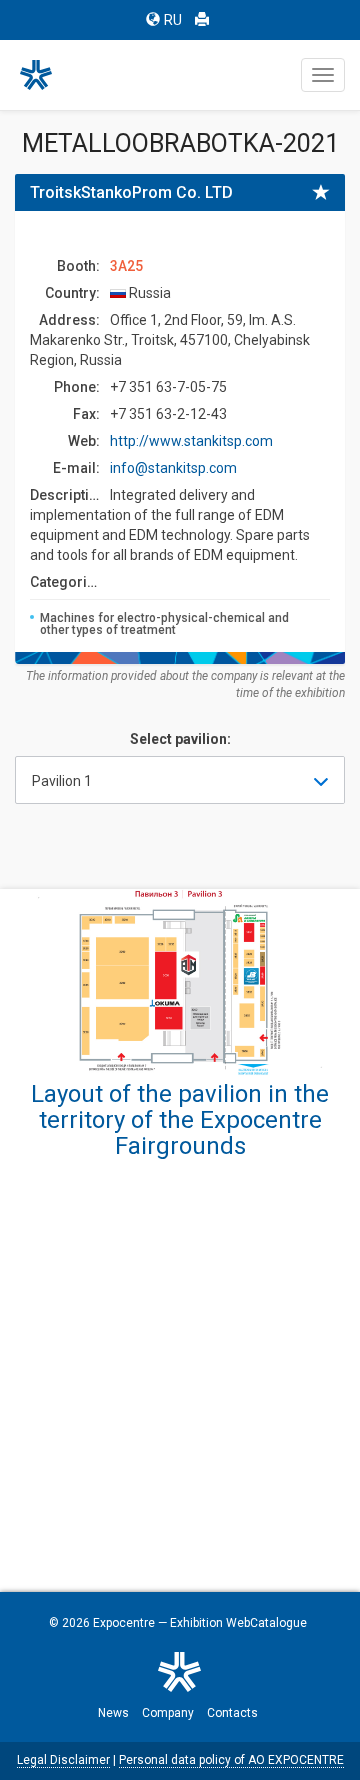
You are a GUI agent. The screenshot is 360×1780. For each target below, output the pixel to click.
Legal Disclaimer (63, 1760)
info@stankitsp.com (173, 468)
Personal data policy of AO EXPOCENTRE (231, 1760)
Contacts (232, 1713)
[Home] (45, 75)
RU (173, 20)
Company (168, 1713)
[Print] (202, 20)
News (113, 1713)
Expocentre (124, 1623)
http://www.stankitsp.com (191, 441)
